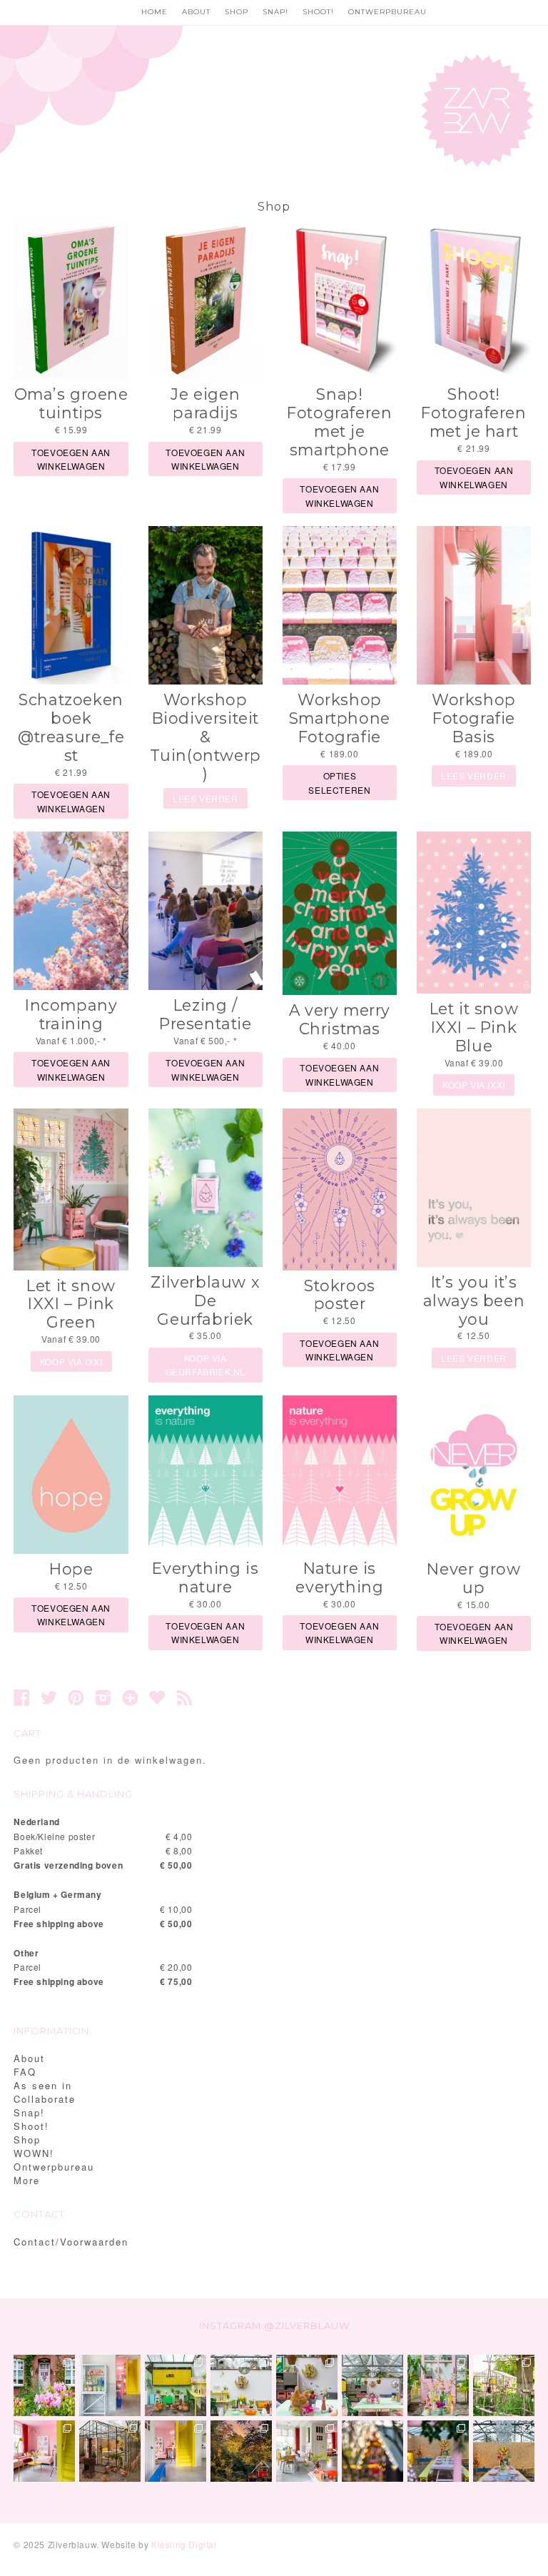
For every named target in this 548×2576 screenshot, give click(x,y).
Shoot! (318, 12)
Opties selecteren (339, 782)
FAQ (25, 2072)
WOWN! (34, 2153)
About (196, 12)
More (27, 2180)
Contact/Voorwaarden (71, 2242)
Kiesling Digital (184, 2544)
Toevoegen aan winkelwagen (71, 459)
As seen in (43, 2085)
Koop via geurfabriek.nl (205, 1365)
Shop (237, 12)
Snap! (275, 12)
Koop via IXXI (474, 1085)
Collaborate (45, 2099)
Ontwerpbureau (387, 12)
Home (154, 12)
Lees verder (205, 798)
